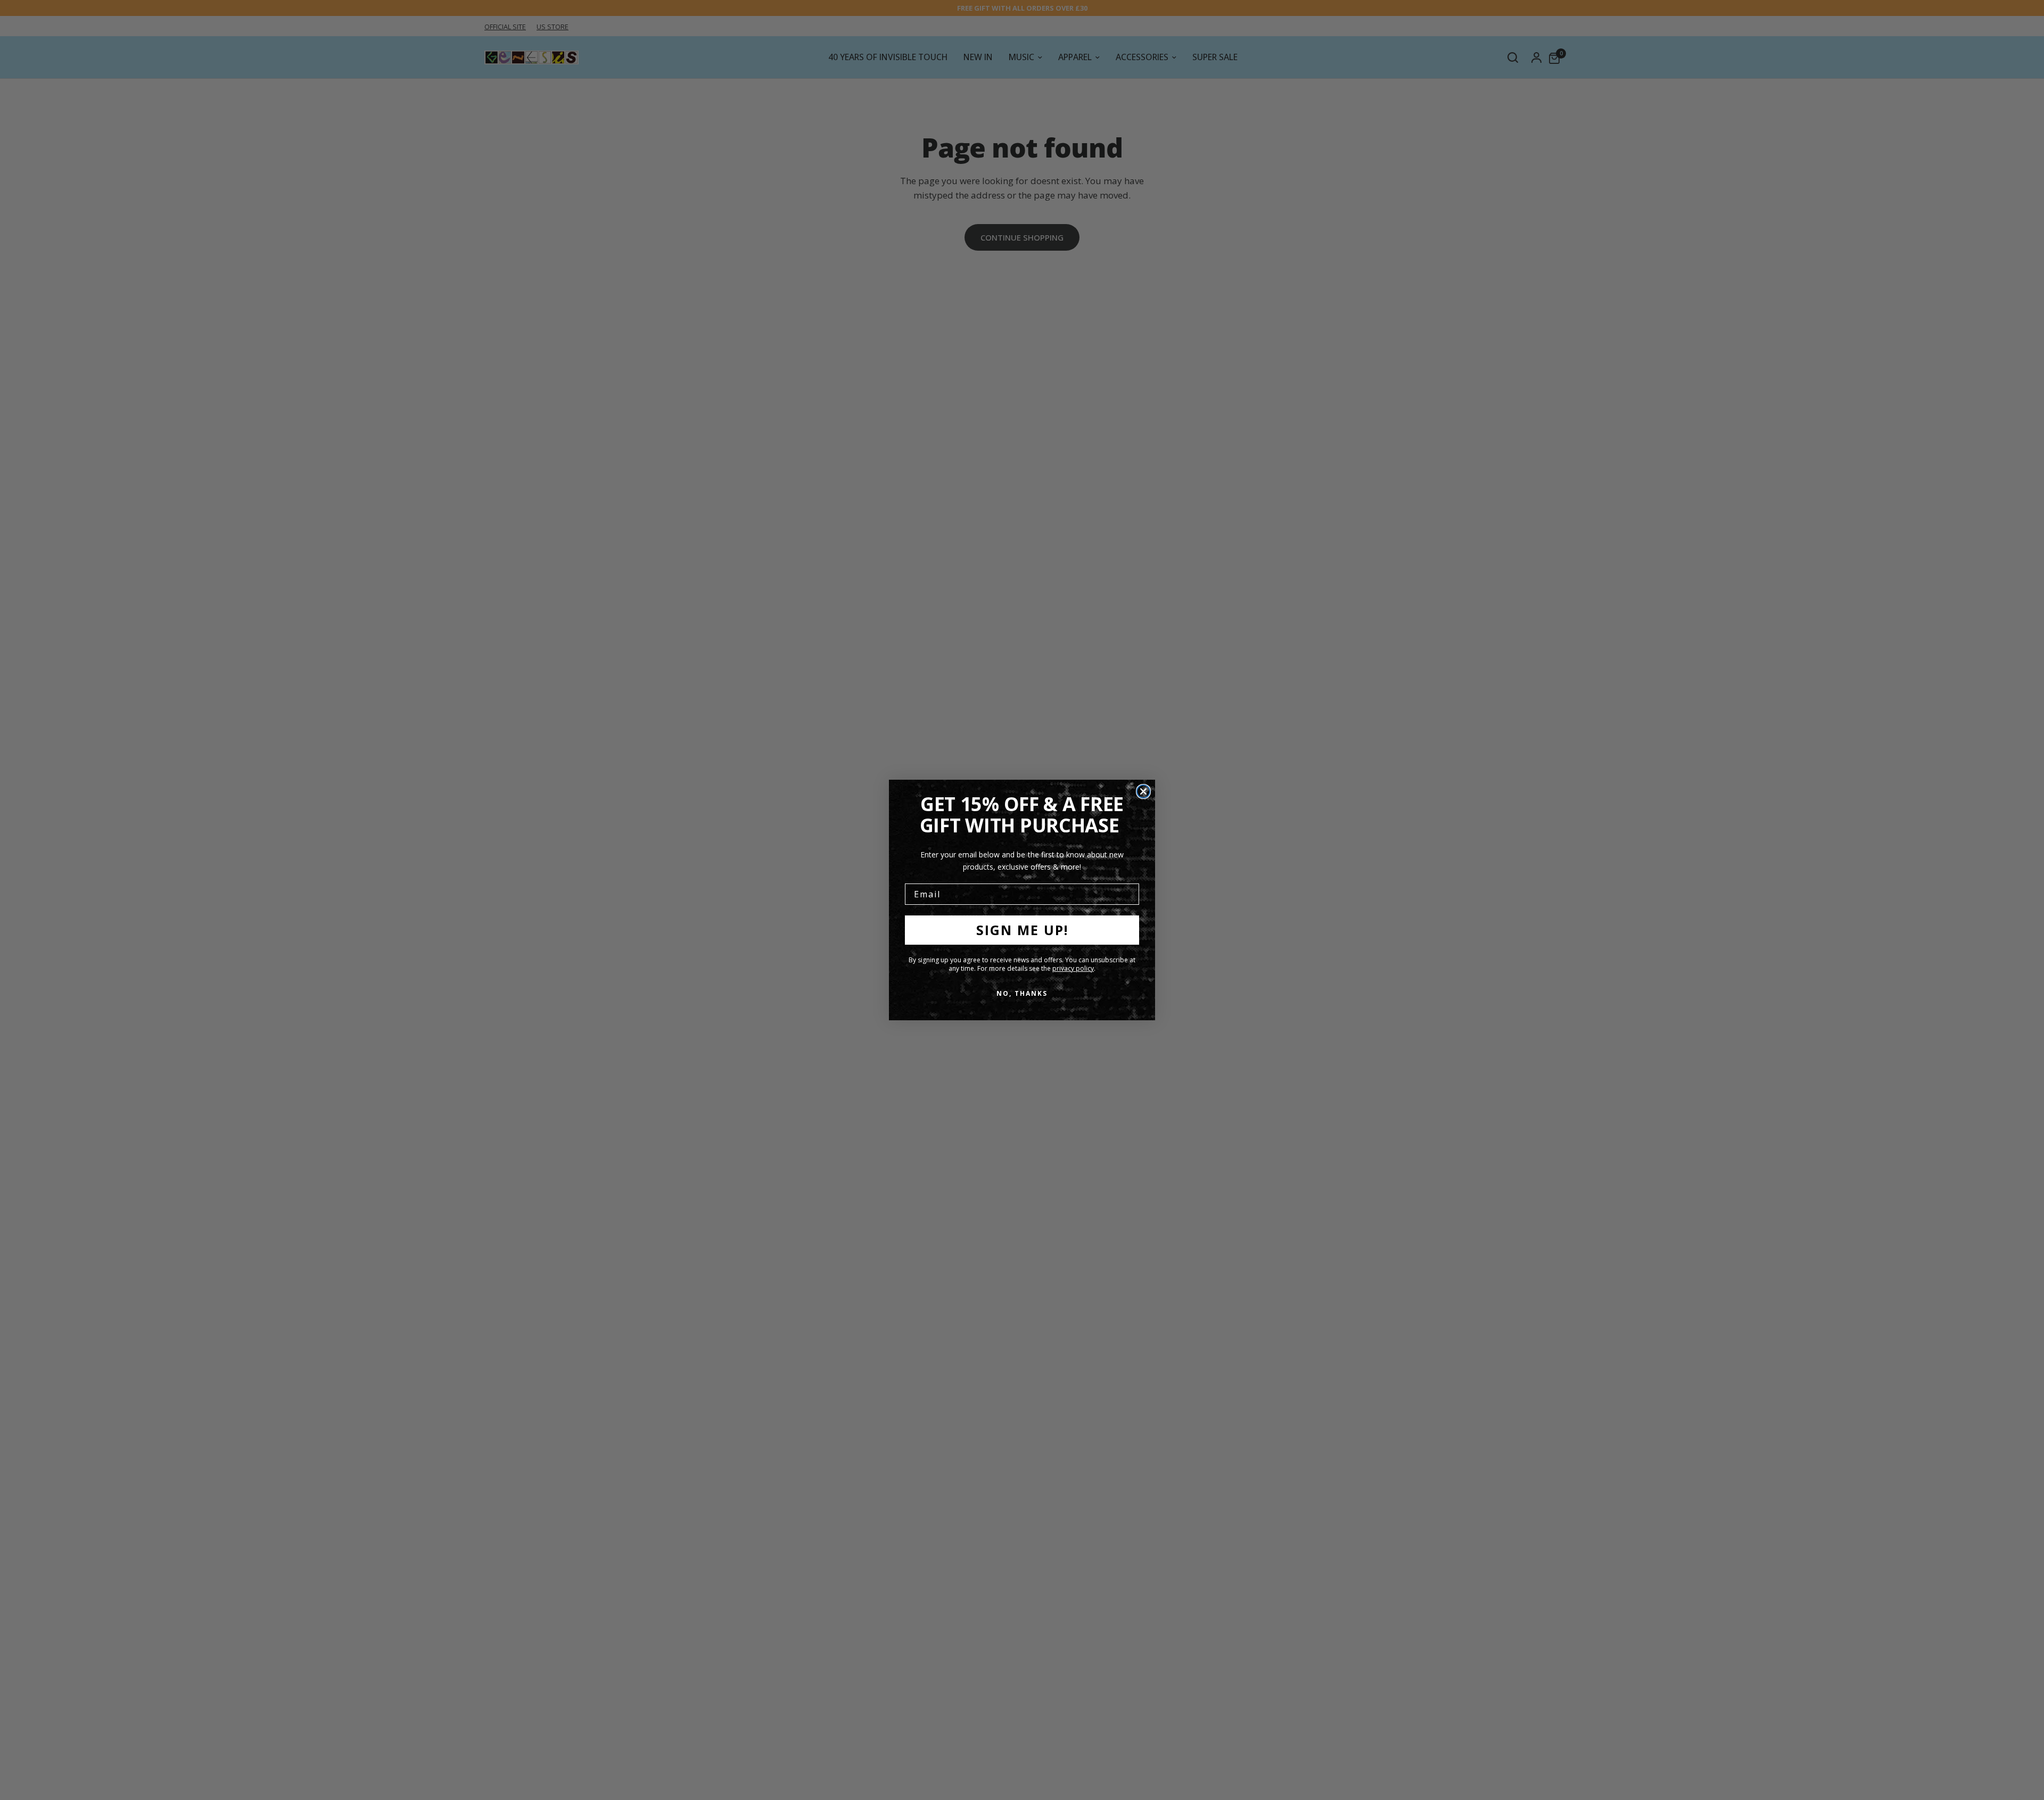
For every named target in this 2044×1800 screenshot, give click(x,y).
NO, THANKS (1022, 993)
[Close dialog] (1143, 791)
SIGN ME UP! (1022, 930)
